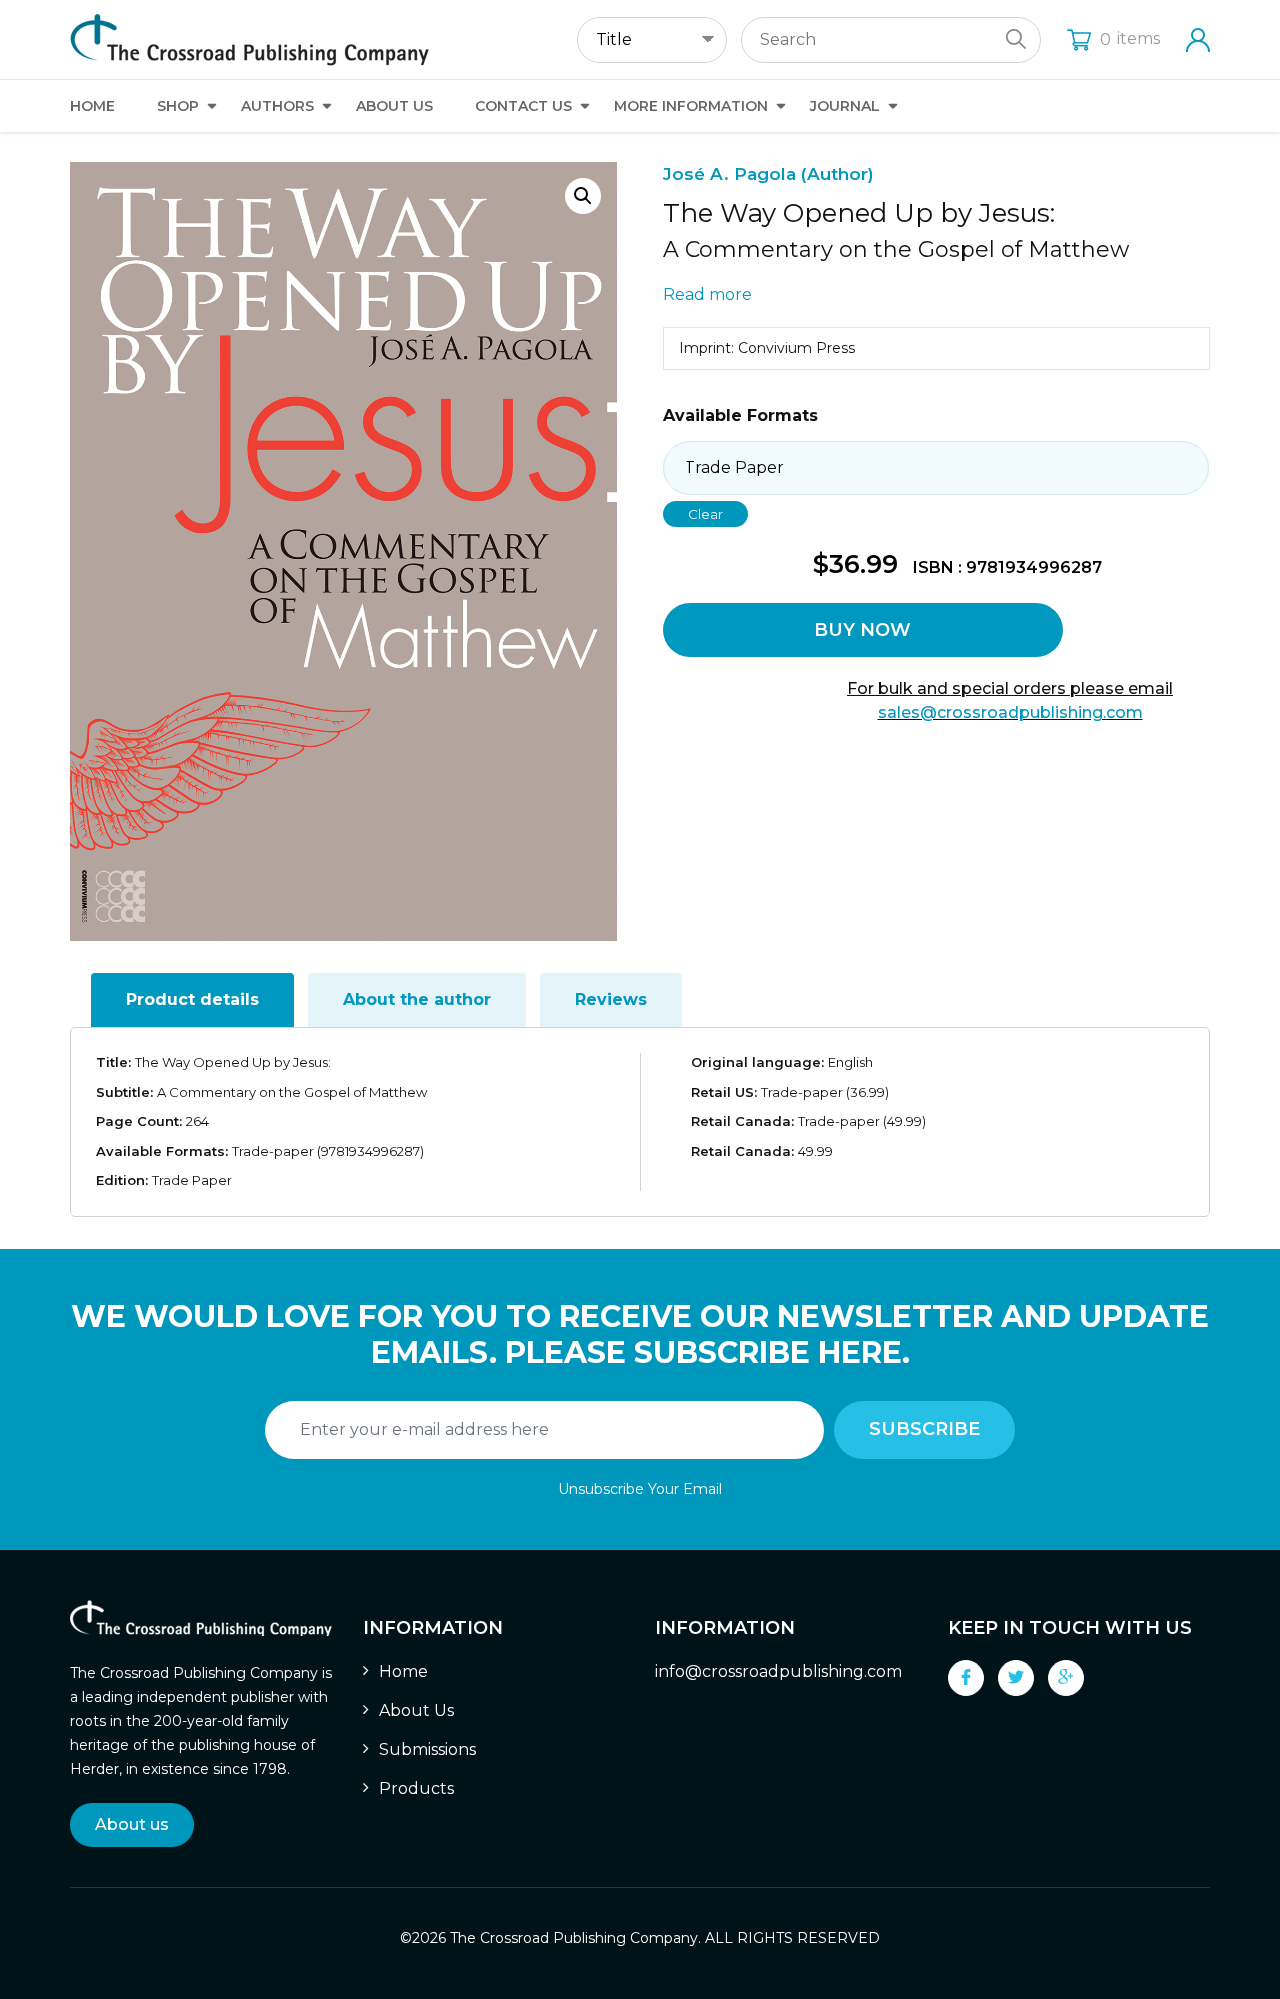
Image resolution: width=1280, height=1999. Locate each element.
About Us (394, 106)
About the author (417, 999)
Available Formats (740, 415)
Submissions (427, 1749)
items (1130, 38)
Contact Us (523, 106)
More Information (691, 106)
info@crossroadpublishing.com (778, 1671)
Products (416, 1788)
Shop (178, 106)
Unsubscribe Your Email (640, 1489)
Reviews (611, 999)
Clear (705, 514)
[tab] (192, 1000)
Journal (845, 106)
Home (92, 106)
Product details (192, 999)
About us (132, 1824)
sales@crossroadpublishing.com (1010, 712)
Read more (707, 294)
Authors (277, 106)
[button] (583, 196)
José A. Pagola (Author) (768, 174)
